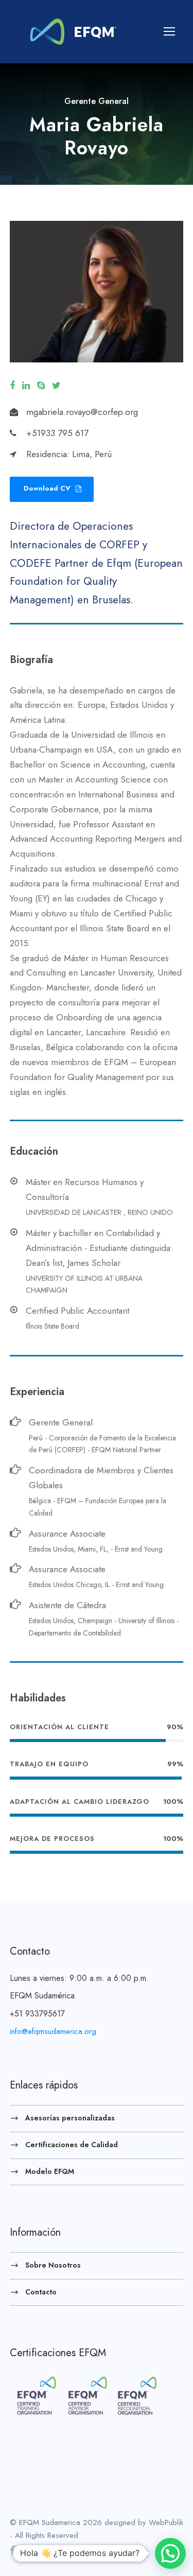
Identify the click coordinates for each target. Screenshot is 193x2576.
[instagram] (68, 2551)
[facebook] (12, 386)
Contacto (41, 2291)
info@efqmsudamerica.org (53, 2031)
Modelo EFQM (50, 2171)
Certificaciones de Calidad (72, 2144)
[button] (170, 2553)
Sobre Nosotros (53, 2265)
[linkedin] (26, 386)
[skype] (41, 386)
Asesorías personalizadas (70, 2118)
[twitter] (56, 386)
